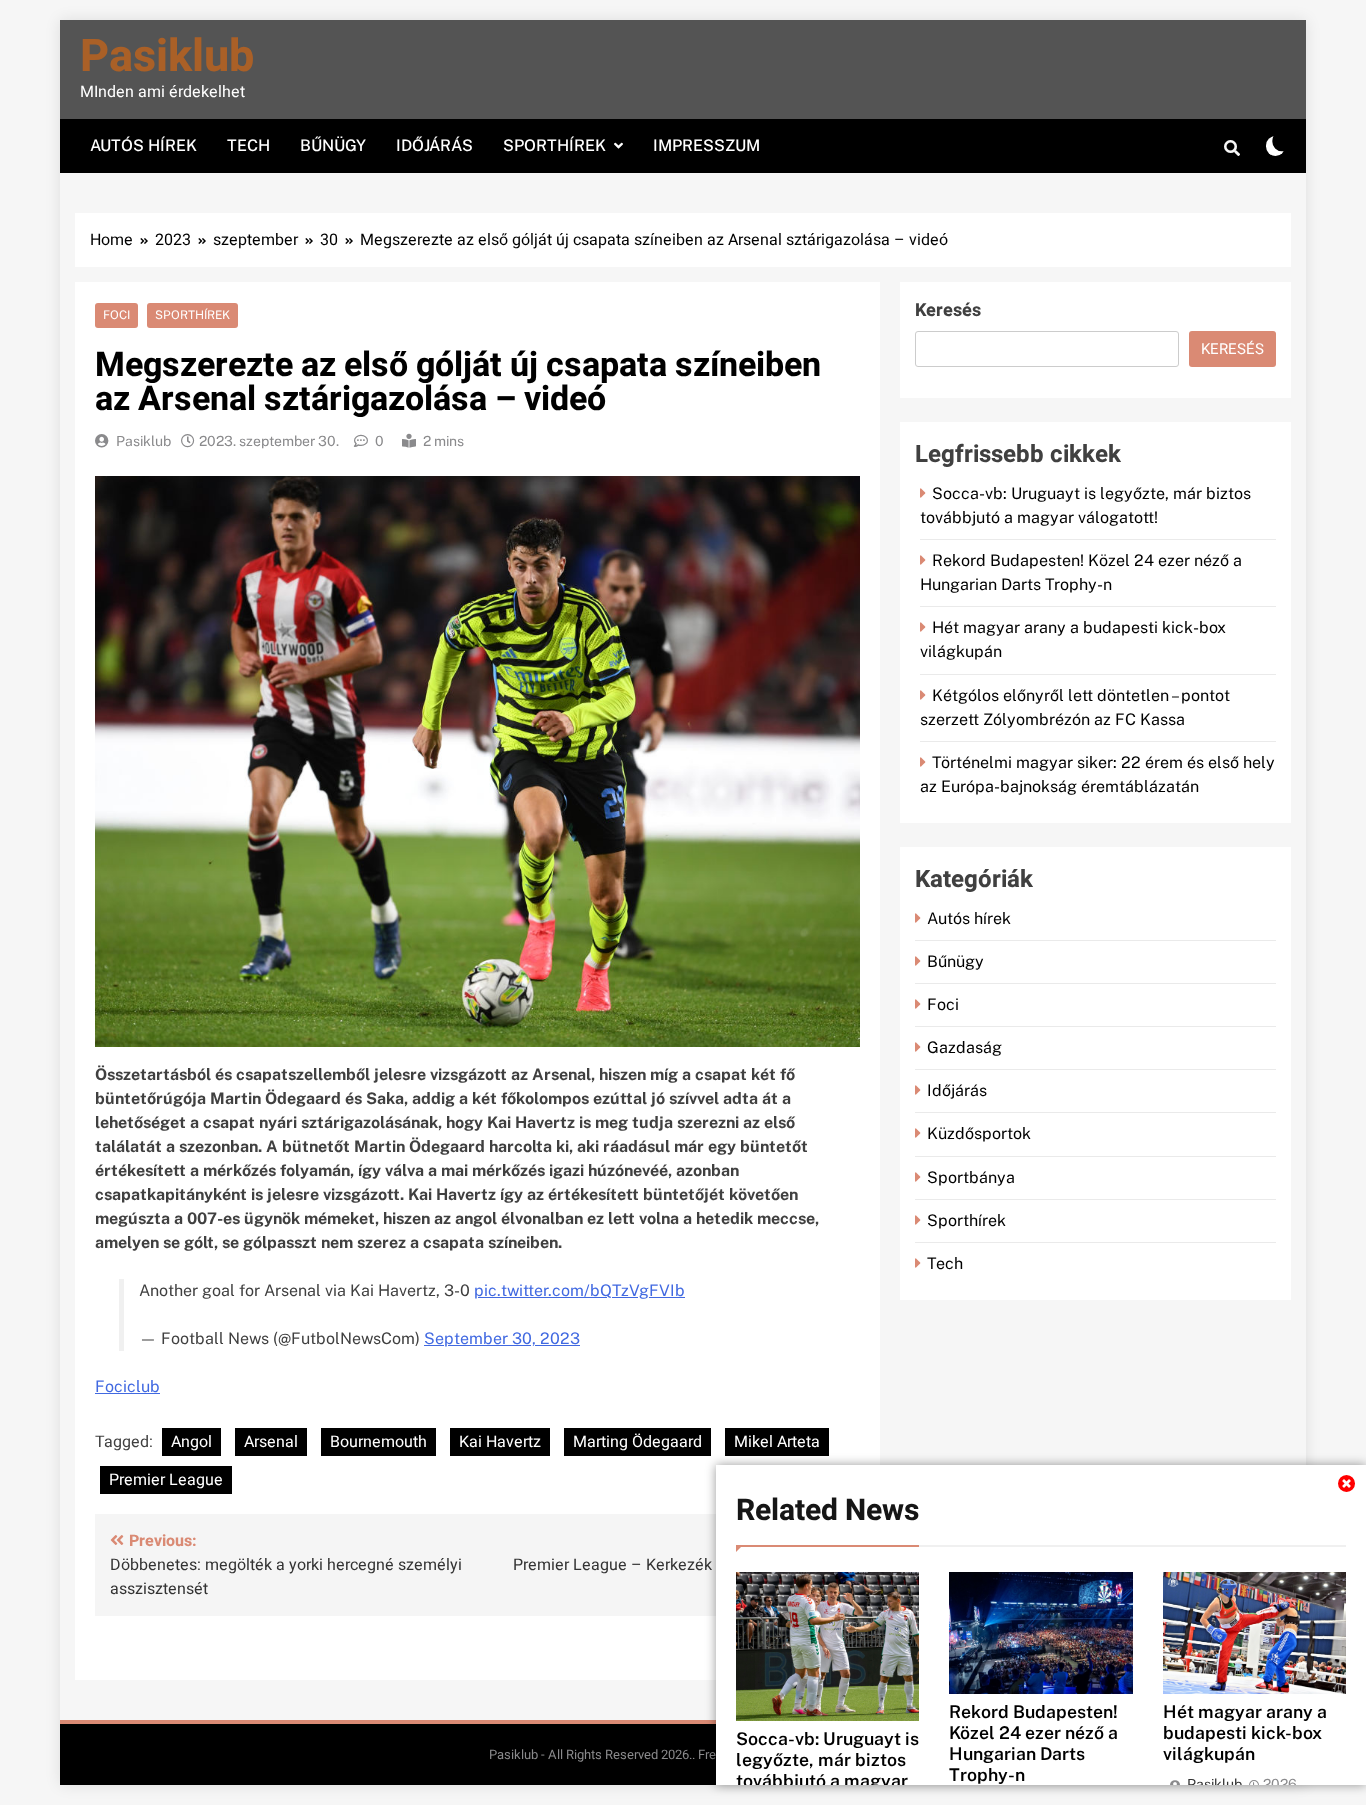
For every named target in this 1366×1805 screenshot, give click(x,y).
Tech (248, 145)
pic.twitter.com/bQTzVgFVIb (579, 1290)
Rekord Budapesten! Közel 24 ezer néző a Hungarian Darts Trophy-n (1033, 1743)
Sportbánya (971, 1177)
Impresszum (706, 145)
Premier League (166, 1480)
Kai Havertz (500, 1442)
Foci (116, 315)
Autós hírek (143, 145)
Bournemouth (378, 1442)
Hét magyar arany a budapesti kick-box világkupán (1245, 1732)
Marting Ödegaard (637, 1442)
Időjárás (434, 145)
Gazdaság (964, 1047)
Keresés (948, 310)
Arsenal (271, 1442)
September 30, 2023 (502, 1338)
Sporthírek (554, 145)
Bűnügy (333, 145)
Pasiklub (167, 57)
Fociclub (127, 1386)
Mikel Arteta (777, 1442)
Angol (191, 1442)
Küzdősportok (979, 1133)
